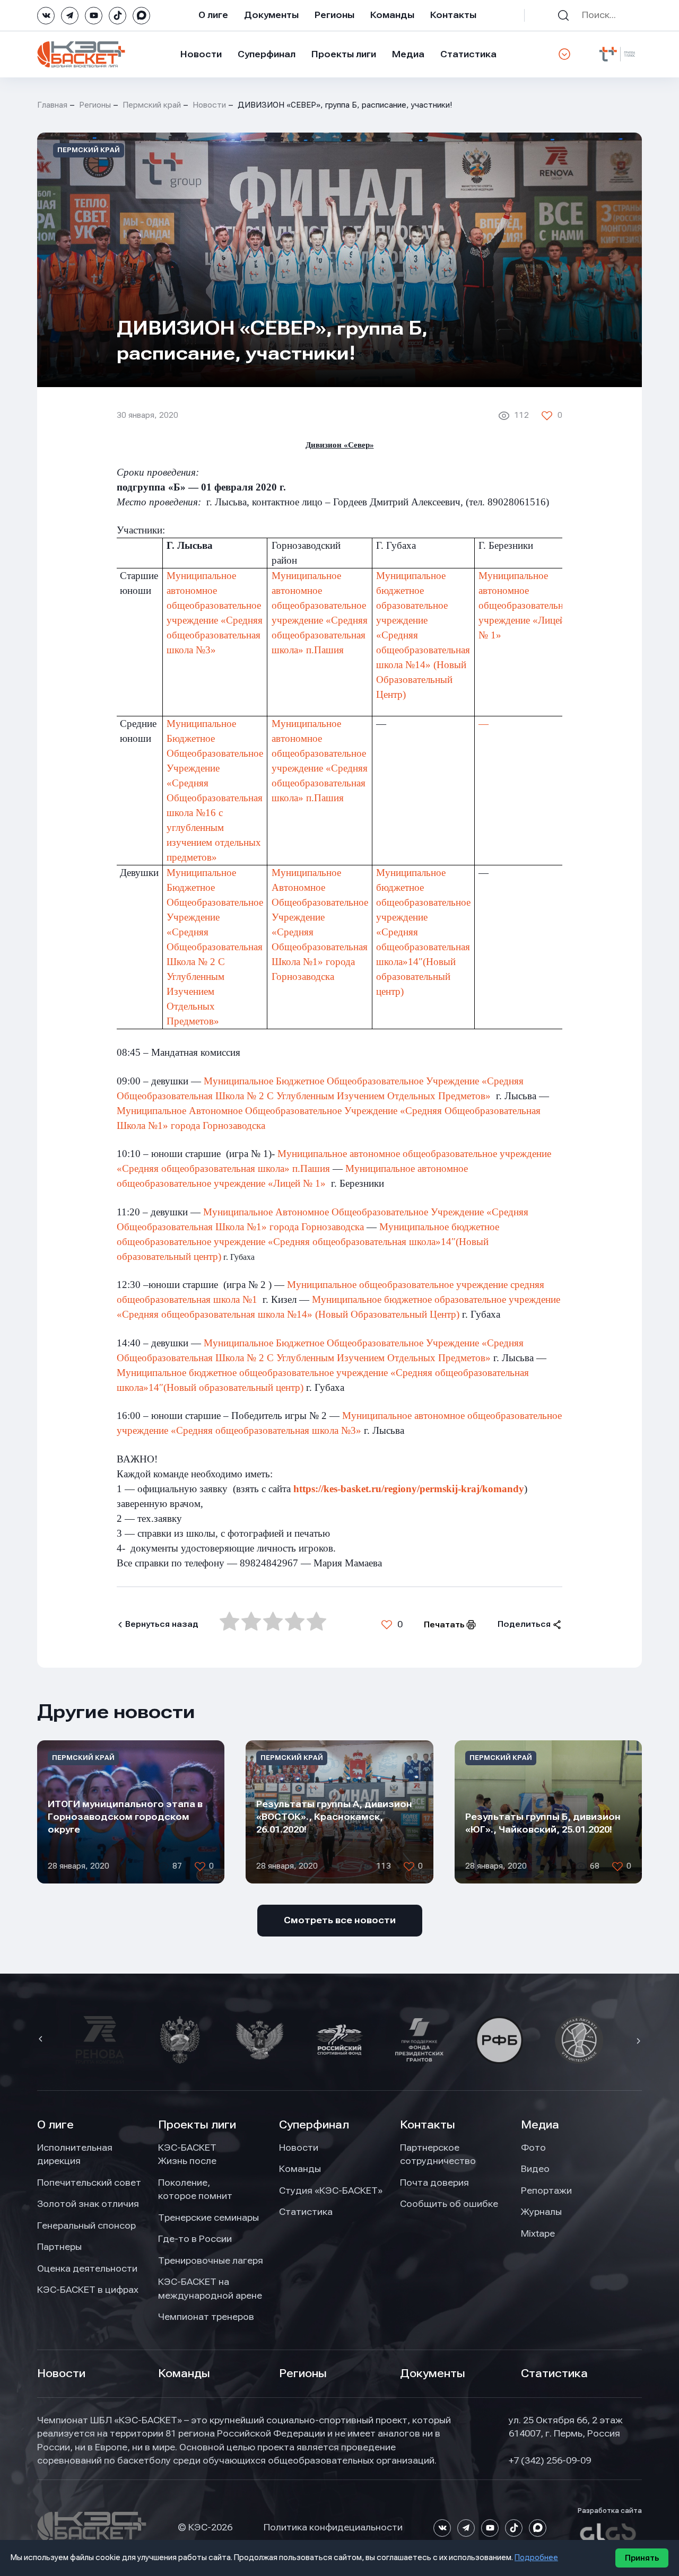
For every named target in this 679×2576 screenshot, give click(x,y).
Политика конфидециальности (333, 2527)
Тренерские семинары (208, 2218)
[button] (42, 2040)
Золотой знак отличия (88, 2204)
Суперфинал (267, 54)
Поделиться (524, 1624)
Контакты (453, 15)
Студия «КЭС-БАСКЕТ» (331, 2191)
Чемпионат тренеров (206, 2317)
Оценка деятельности (87, 2268)
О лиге (213, 15)
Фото (533, 2148)
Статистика (468, 54)
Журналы (541, 2212)
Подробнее (536, 2557)
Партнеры (59, 2247)
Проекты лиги (197, 2125)
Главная (52, 105)
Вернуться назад (162, 1624)
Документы (271, 15)
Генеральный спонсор (86, 2225)
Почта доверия (434, 2183)
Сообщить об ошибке (449, 2204)
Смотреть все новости (340, 1920)
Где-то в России (195, 2239)
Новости (201, 54)
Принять (642, 2558)
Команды (392, 15)
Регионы (334, 15)
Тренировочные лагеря (211, 2260)
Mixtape (538, 2233)
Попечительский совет (89, 2183)
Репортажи (546, 2191)
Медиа (408, 54)
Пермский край (152, 105)
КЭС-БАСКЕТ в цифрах (88, 2290)
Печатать (444, 1625)
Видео (535, 2169)
